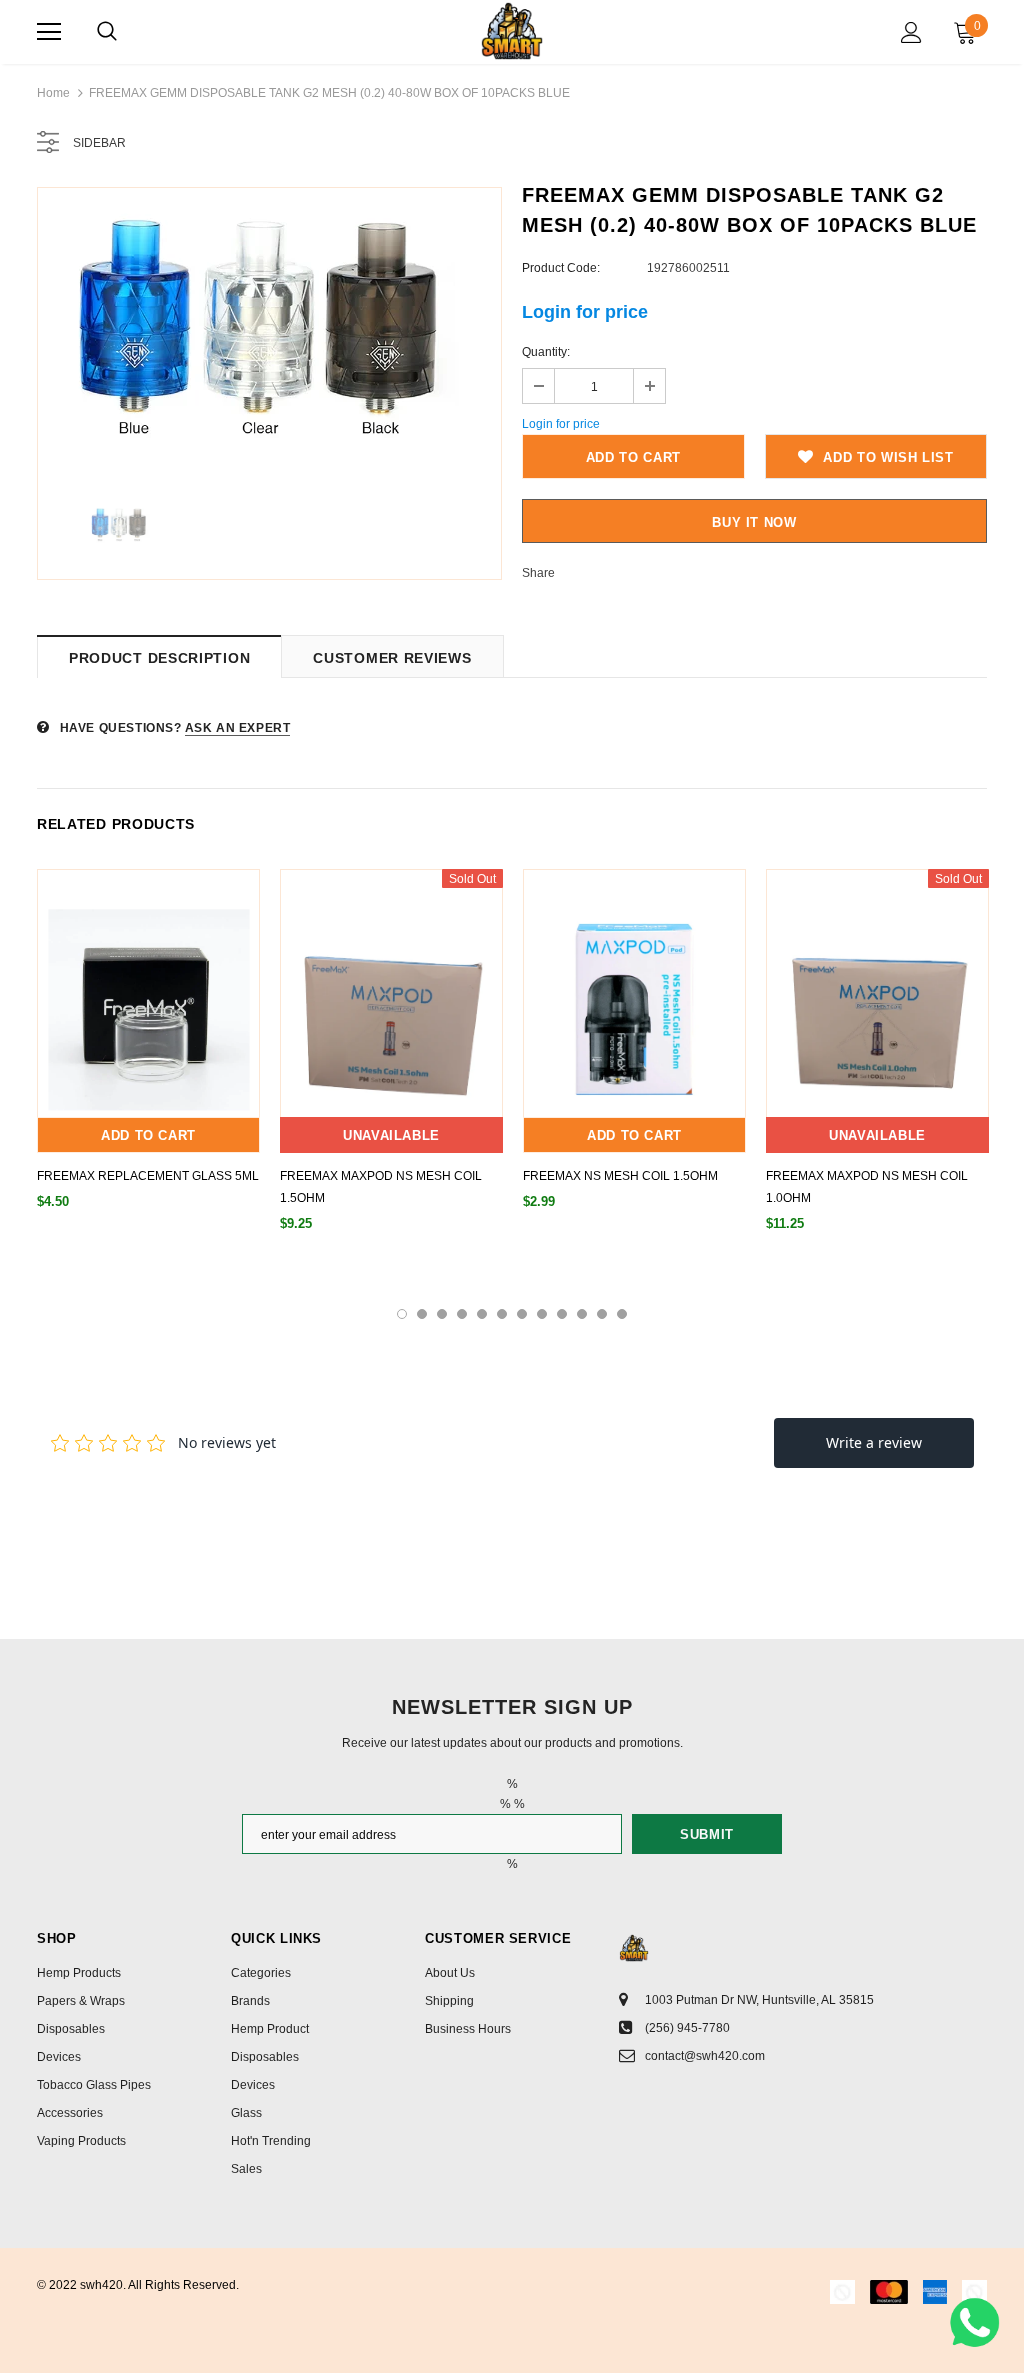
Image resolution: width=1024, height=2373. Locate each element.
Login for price (585, 312)
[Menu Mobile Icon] (49, 32)
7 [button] (522, 1314)
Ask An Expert (238, 728)
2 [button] (422, 1314)
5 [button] (482, 1314)
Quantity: (546, 352)
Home (53, 93)
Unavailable (391, 1135)
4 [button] (462, 1314)
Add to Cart (148, 1135)
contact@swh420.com (705, 2056)
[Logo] (511, 31)
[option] (269, 336)
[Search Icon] (107, 32)
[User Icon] (911, 32)
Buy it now (754, 522)
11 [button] (602, 1314)
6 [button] (502, 1314)
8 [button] (542, 1314)
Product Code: (561, 268)
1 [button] (402, 1314)
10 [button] (582, 1314)
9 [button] (562, 1314)
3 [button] (442, 1314)
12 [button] (622, 1314)
